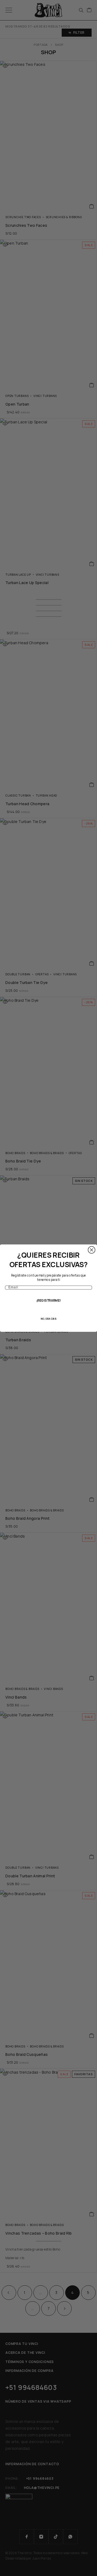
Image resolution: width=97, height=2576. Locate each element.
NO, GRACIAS (48, 1319)
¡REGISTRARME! (49, 1301)
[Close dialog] (92, 1250)
